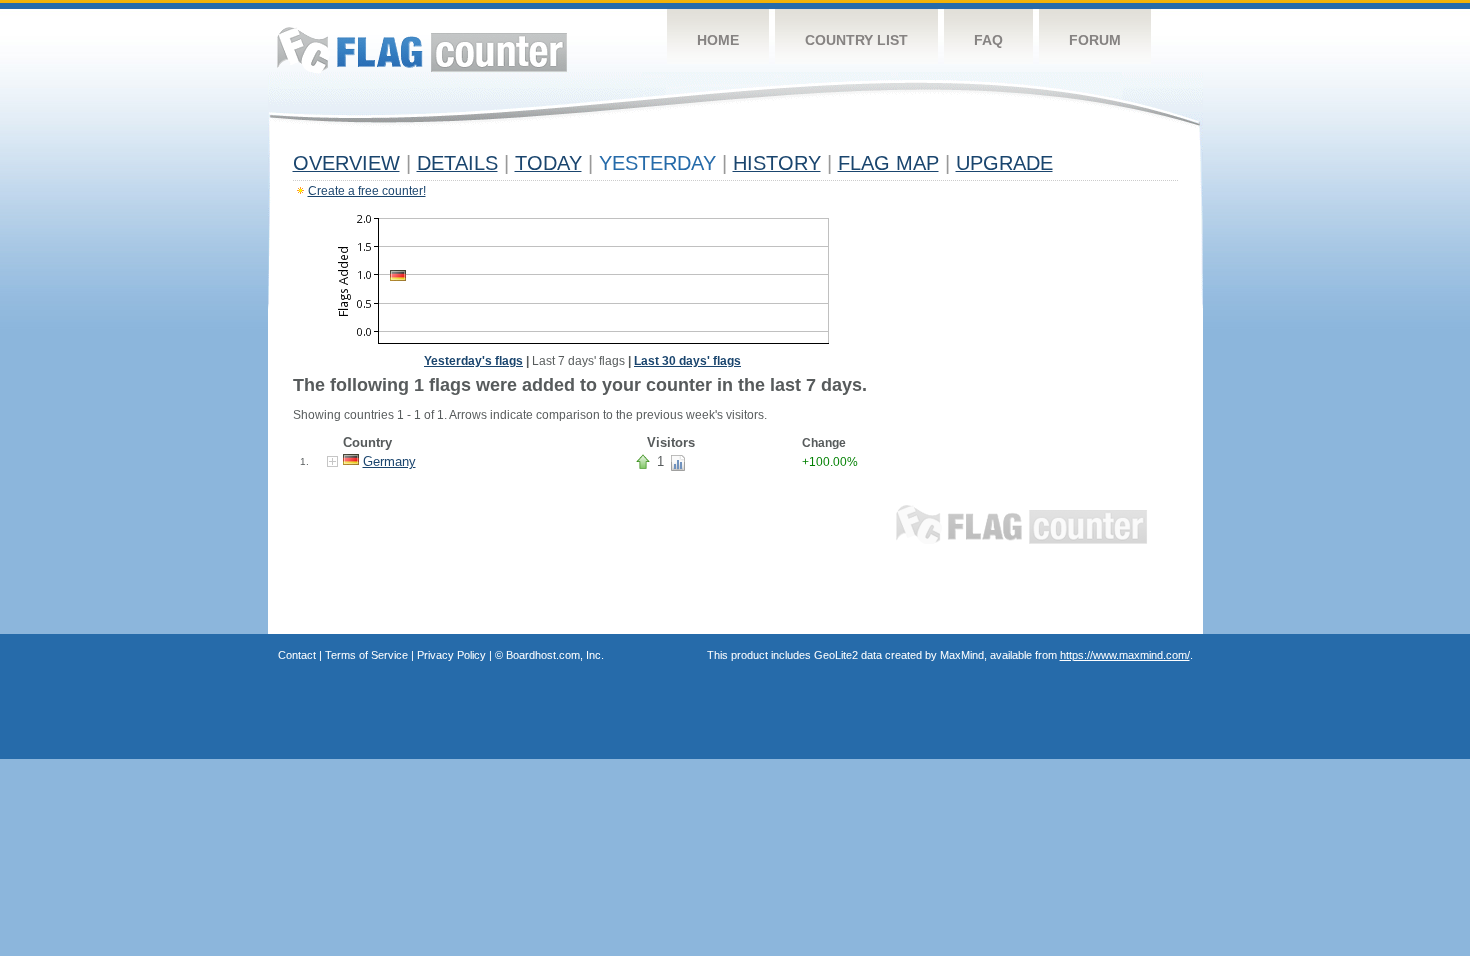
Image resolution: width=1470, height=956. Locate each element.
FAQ (988, 40)
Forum (1095, 40)
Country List (856, 40)
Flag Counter (422, 49)
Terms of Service (366, 655)
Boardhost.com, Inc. (555, 655)
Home (718, 40)
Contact (297, 655)
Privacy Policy (451, 655)
